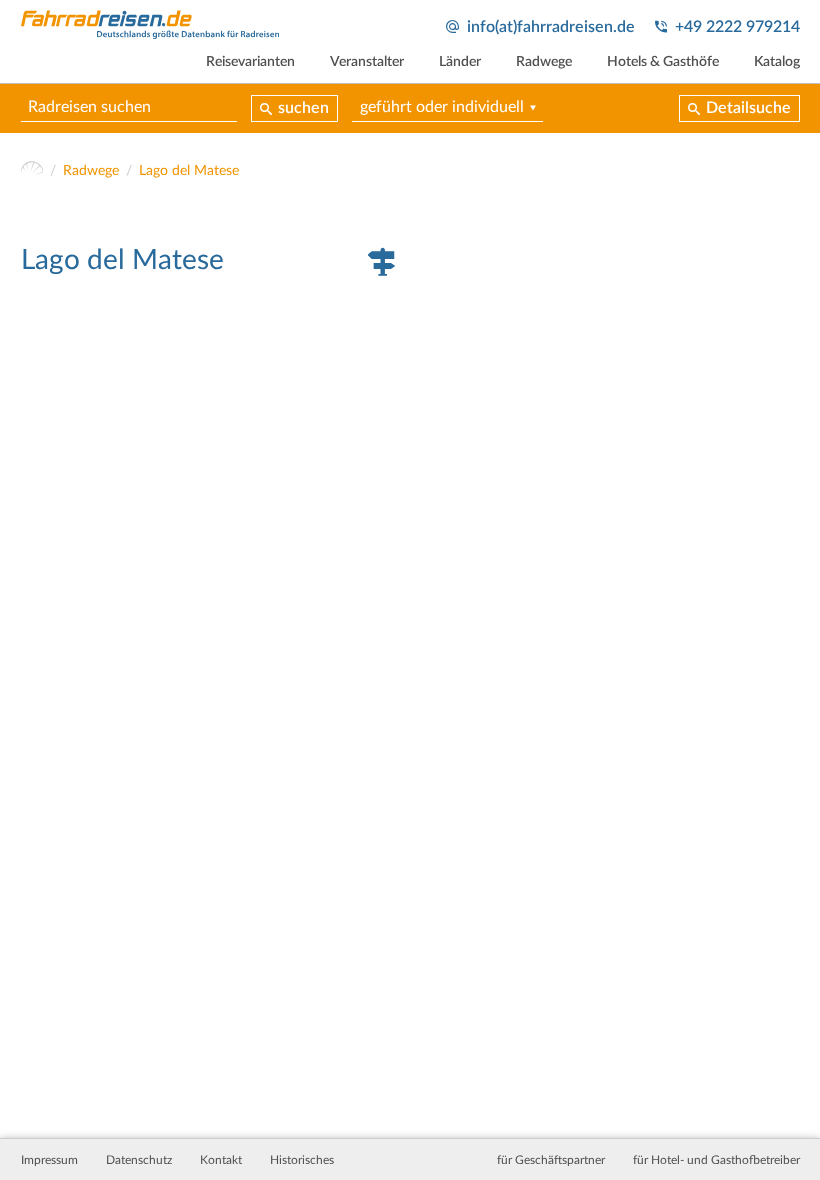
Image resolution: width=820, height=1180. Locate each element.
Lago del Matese (189, 171)
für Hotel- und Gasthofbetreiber (716, 1160)
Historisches (302, 1160)
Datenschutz (139, 1160)
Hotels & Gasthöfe (663, 62)
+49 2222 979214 (737, 27)
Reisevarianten (250, 62)
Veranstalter (367, 62)
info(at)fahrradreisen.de (551, 27)
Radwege (544, 62)
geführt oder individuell (442, 107)
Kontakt (221, 1160)
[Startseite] (32, 171)
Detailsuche (748, 108)
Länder (460, 62)
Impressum (49, 1160)
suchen (303, 108)
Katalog (777, 62)
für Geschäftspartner (551, 1160)
